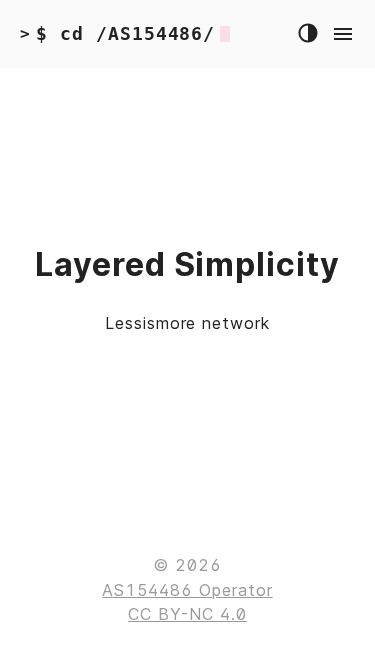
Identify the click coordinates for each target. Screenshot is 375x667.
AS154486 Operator (187, 590)
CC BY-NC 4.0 (187, 614)
